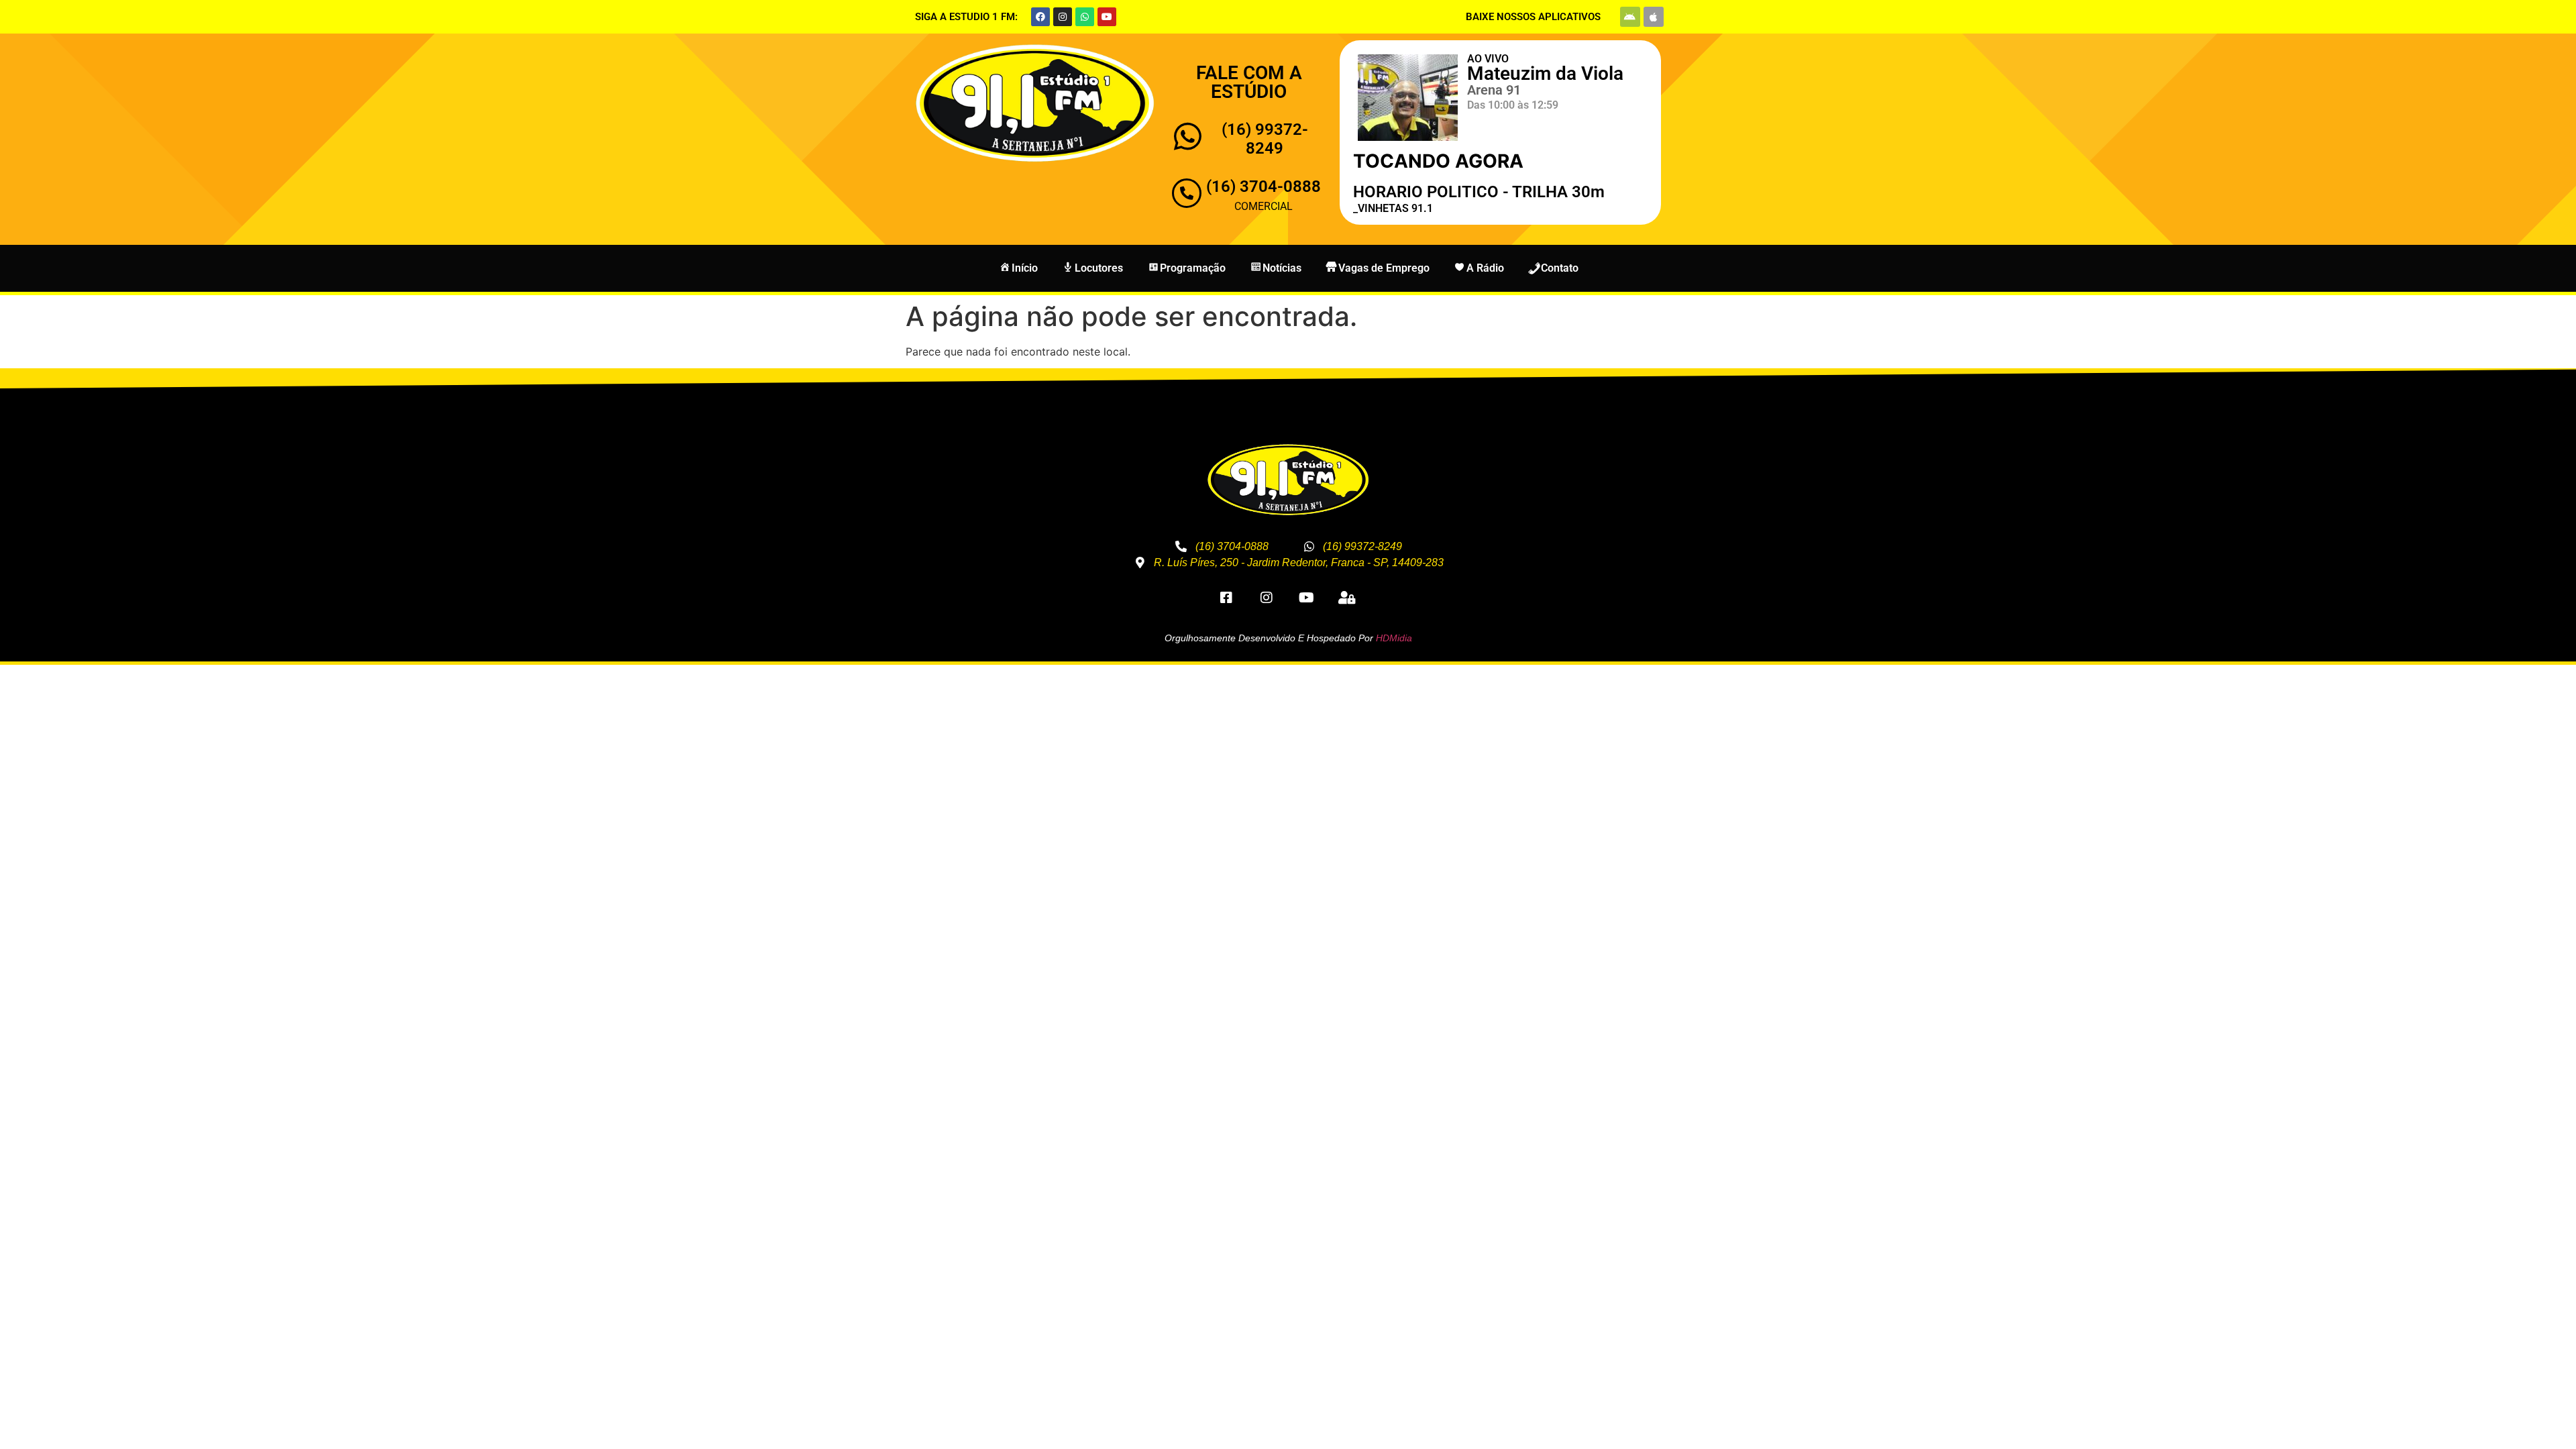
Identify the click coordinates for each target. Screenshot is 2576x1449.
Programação (1193, 268)
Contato (1560, 268)
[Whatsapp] (1085, 17)
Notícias (1282, 268)
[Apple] (1654, 17)
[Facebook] (1040, 17)
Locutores (1099, 268)
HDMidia (1394, 638)
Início (1025, 268)
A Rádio (1485, 268)
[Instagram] (1063, 17)
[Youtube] (1107, 17)
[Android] (1630, 17)
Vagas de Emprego (1384, 268)
